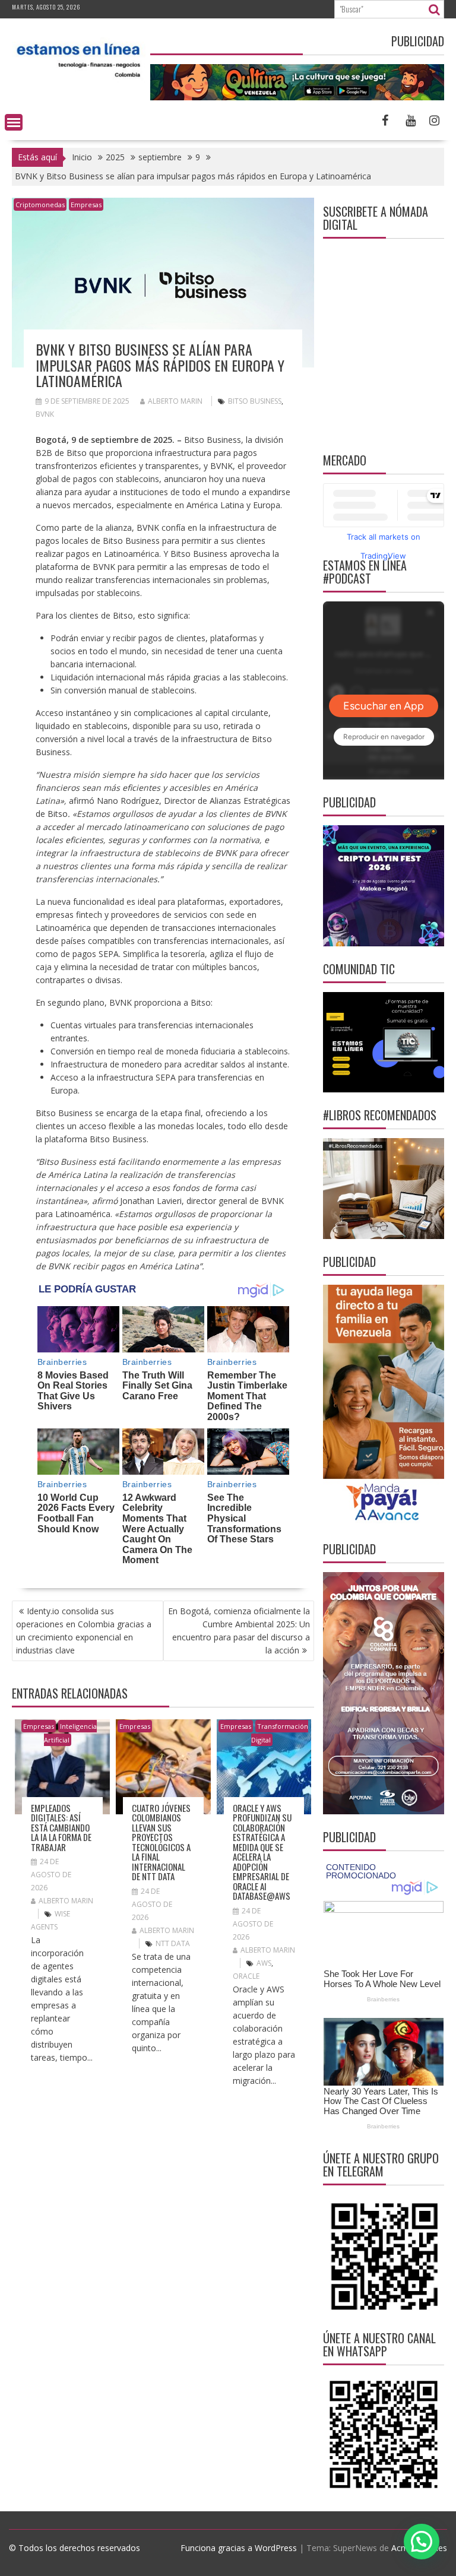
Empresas (86, 205)
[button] (422, 2542)
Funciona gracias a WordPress (239, 2548)
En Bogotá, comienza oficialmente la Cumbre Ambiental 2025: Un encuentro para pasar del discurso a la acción (239, 1631)
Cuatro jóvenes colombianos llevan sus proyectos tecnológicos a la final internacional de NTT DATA (161, 1842)
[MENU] (14, 122)
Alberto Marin (175, 401)
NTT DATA (173, 1943)
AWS (264, 1963)
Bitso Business (255, 401)
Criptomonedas (40, 205)
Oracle (246, 1976)
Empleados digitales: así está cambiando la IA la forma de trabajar (61, 1827)
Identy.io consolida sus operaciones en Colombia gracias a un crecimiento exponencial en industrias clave (84, 1631)
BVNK (45, 414)
